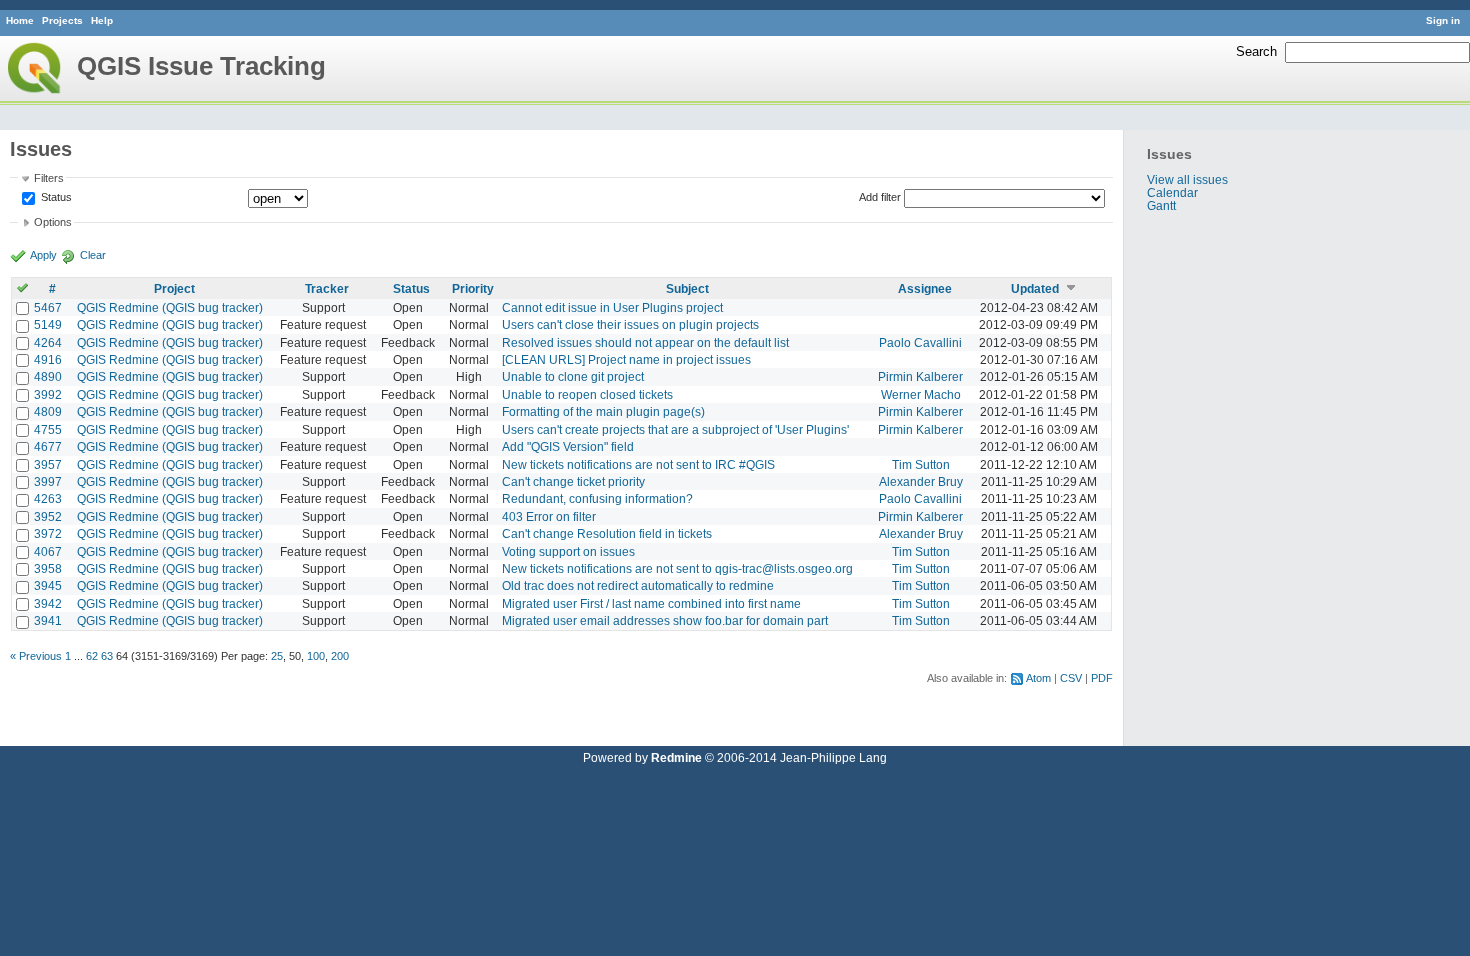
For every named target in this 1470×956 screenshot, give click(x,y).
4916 (48, 359)
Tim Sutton (921, 464)
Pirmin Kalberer (920, 376)
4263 (48, 498)
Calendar (1172, 192)
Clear (93, 255)
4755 (48, 429)
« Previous (36, 656)
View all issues (1187, 179)
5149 (48, 324)
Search (1256, 51)
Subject (687, 288)
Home (20, 20)
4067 (48, 551)
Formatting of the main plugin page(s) (603, 411)
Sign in (1443, 20)
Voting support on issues (568, 551)
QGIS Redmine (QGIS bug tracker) (170, 307)
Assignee (925, 288)
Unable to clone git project (573, 376)
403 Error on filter (549, 516)
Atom (1038, 678)
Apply (43, 255)
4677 (48, 446)
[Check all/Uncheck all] (22, 288)
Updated (1035, 288)
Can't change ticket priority (573, 481)
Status (55, 197)
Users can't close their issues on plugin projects (630, 324)
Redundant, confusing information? (597, 498)
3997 (48, 481)
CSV (1071, 678)
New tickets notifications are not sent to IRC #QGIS (638, 464)
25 (277, 656)
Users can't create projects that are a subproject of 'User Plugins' (675, 429)
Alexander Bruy (921, 481)
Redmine (676, 757)
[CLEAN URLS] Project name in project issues (626, 359)
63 (107, 656)
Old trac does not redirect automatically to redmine (638, 585)
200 (340, 656)
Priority (473, 288)
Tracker (327, 288)
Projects (62, 20)
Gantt (1161, 205)
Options (53, 222)
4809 (48, 411)
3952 (48, 516)
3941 (48, 620)
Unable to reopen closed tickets (587, 394)
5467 (48, 307)
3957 (48, 464)
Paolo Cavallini (920, 342)
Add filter (880, 197)
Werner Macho (921, 394)
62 (92, 656)
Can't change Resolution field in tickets (607, 533)
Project (174, 288)
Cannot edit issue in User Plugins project (612, 307)
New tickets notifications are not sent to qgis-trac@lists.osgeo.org (677, 568)
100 (316, 656)
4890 (48, 376)
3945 (48, 585)
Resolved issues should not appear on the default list (645, 342)
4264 (48, 342)
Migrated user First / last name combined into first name (651, 603)
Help (102, 20)
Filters (49, 178)
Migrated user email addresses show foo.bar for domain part (665, 620)
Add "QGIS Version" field (568, 446)
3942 (48, 603)
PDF (1102, 678)
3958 (48, 568)
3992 (48, 394)
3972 (48, 533)
